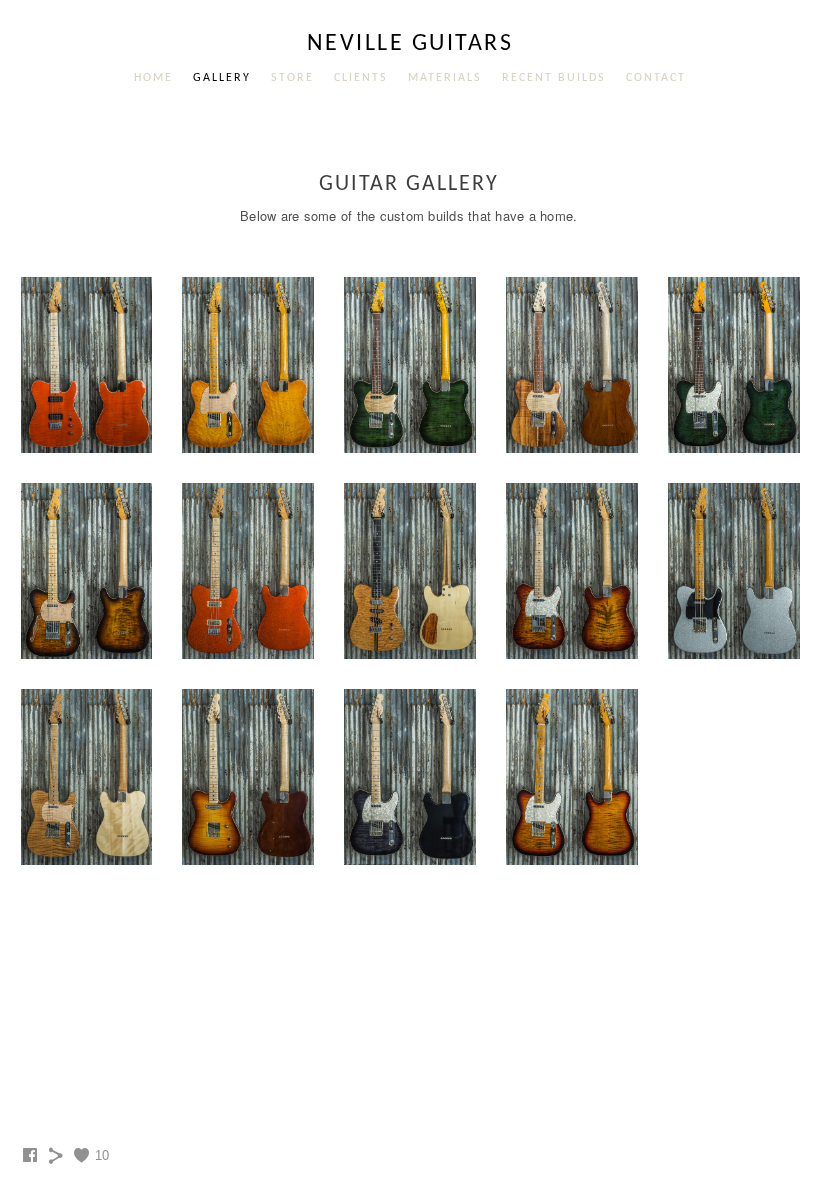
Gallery (222, 78)
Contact (656, 78)
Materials (445, 78)
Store (292, 78)
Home (153, 78)
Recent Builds (554, 78)
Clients (361, 78)
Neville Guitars (410, 44)
